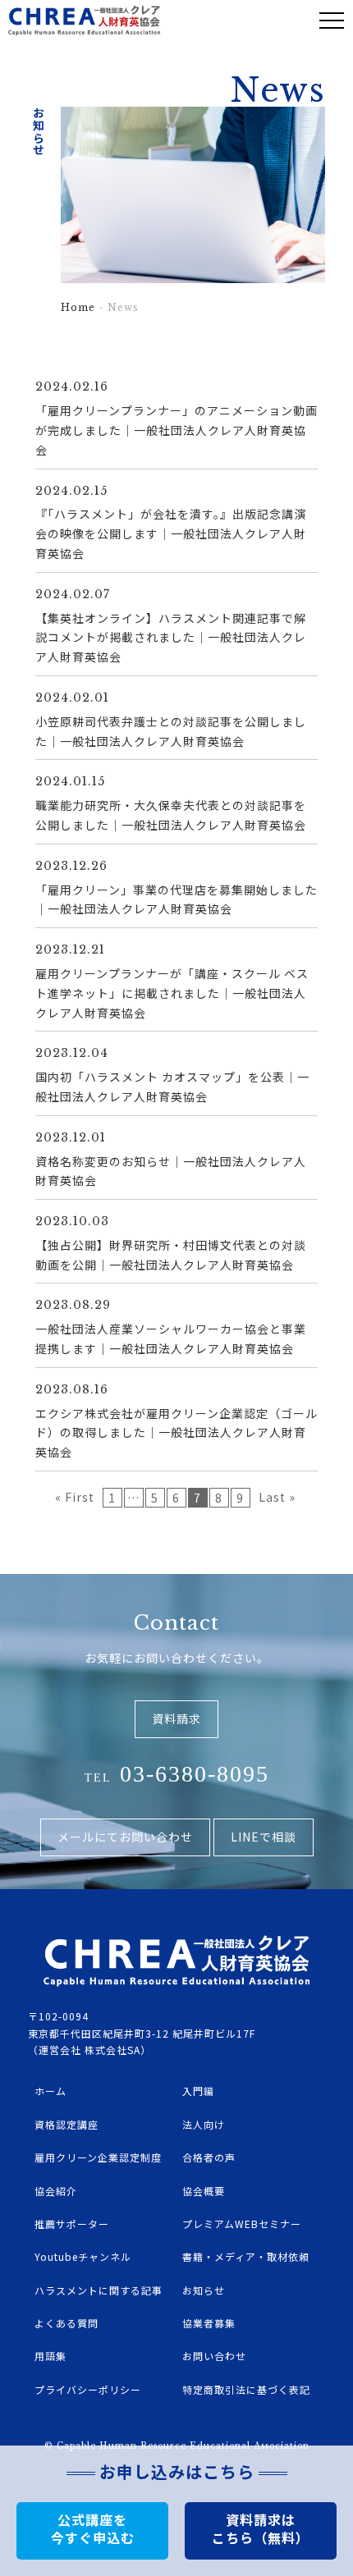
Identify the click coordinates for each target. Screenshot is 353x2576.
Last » (277, 1497)
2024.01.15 (70, 781)
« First (75, 1497)
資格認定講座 (66, 2124)
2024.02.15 (71, 491)
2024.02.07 (73, 594)
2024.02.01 (72, 698)
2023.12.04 (72, 1053)
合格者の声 (209, 2157)
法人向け (204, 2124)
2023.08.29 (73, 1305)
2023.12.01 (71, 1137)
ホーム (50, 2091)
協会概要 (204, 2191)
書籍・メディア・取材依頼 (246, 2256)
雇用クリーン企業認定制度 (98, 2157)
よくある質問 (66, 2323)
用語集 (50, 2356)
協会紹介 (56, 2191)
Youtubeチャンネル (83, 2256)
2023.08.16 (72, 1389)
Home (78, 307)
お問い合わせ (214, 2356)
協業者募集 (209, 2323)
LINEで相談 (264, 1837)
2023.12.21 (70, 949)
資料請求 (176, 1718)
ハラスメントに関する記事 (99, 2290)
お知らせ (204, 2290)
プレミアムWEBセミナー (242, 2224)
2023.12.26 (71, 866)
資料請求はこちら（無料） (261, 2528)
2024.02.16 (72, 387)
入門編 (198, 2091)
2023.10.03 (72, 1221)
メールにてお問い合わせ (125, 1837)
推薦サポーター (72, 2224)
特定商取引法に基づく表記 (246, 2389)
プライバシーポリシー (88, 2389)
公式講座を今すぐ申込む (93, 2528)
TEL (177, 1774)
